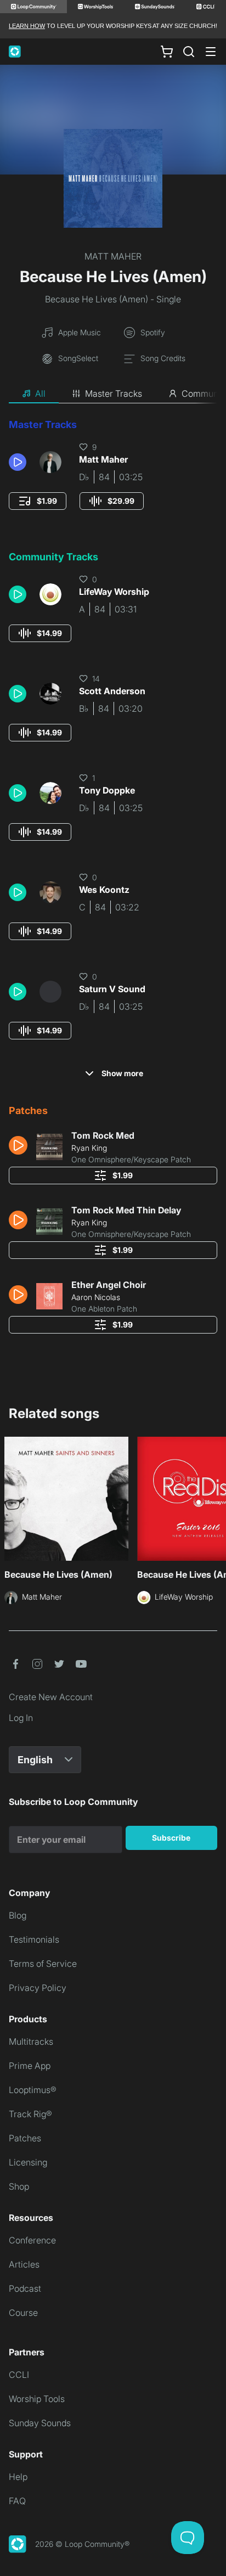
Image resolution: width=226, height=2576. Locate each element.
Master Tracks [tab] (114, 393)
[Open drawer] (211, 52)
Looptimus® (33, 2090)
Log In (21, 1718)
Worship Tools (37, 2399)
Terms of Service (43, 1964)
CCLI (19, 2375)
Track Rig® (30, 2114)
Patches (25, 2138)
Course (23, 2313)
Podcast (25, 2288)
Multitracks (31, 2041)
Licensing (28, 2162)
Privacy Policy (38, 1988)
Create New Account (51, 1697)
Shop (19, 2186)
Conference (32, 2240)
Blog (18, 1915)
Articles (24, 2264)
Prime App (30, 2066)
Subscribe (171, 1838)
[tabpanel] (113, 880)
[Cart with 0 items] (167, 52)
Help (18, 2477)
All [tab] (40, 393)
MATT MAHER (113, 256)
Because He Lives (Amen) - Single (113, 299)
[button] (20, 462)
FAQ (17, 2501)
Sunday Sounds (40, 2423)
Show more (122, 1073)
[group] (38, 501)
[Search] (189, 52)
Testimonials (34, 1939)
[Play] (18, 462)
